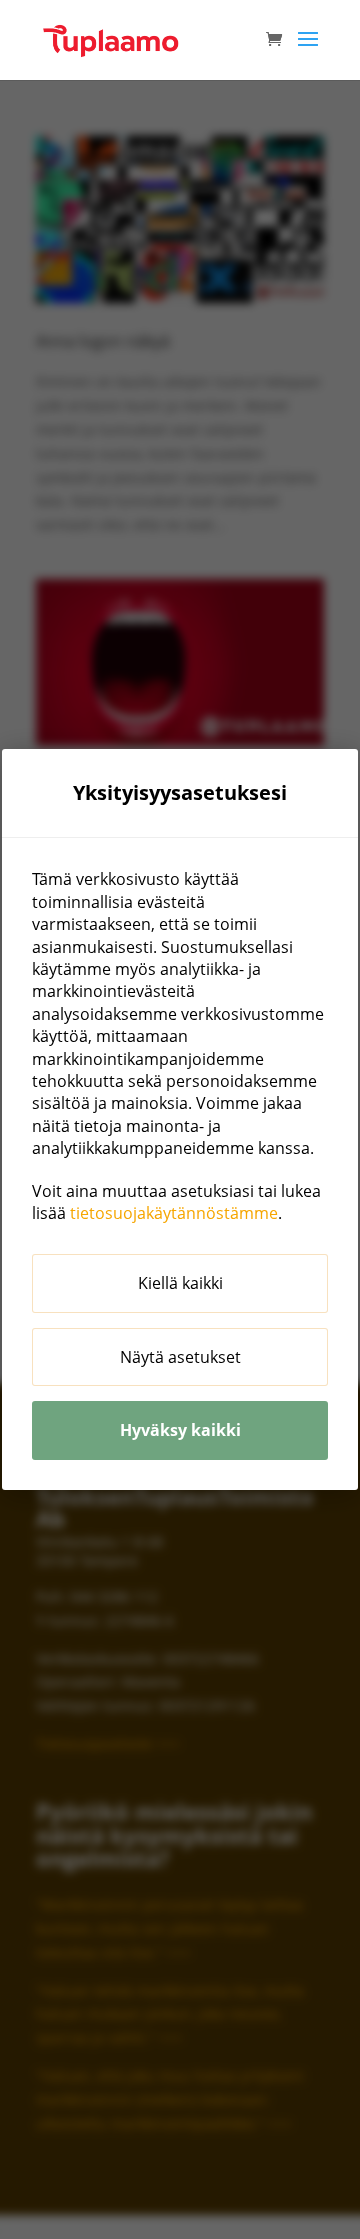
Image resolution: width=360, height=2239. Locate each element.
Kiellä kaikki (180, 1283)
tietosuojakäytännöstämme (174, 1213)
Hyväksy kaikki (180, 1430)
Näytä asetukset (180, 1357)
